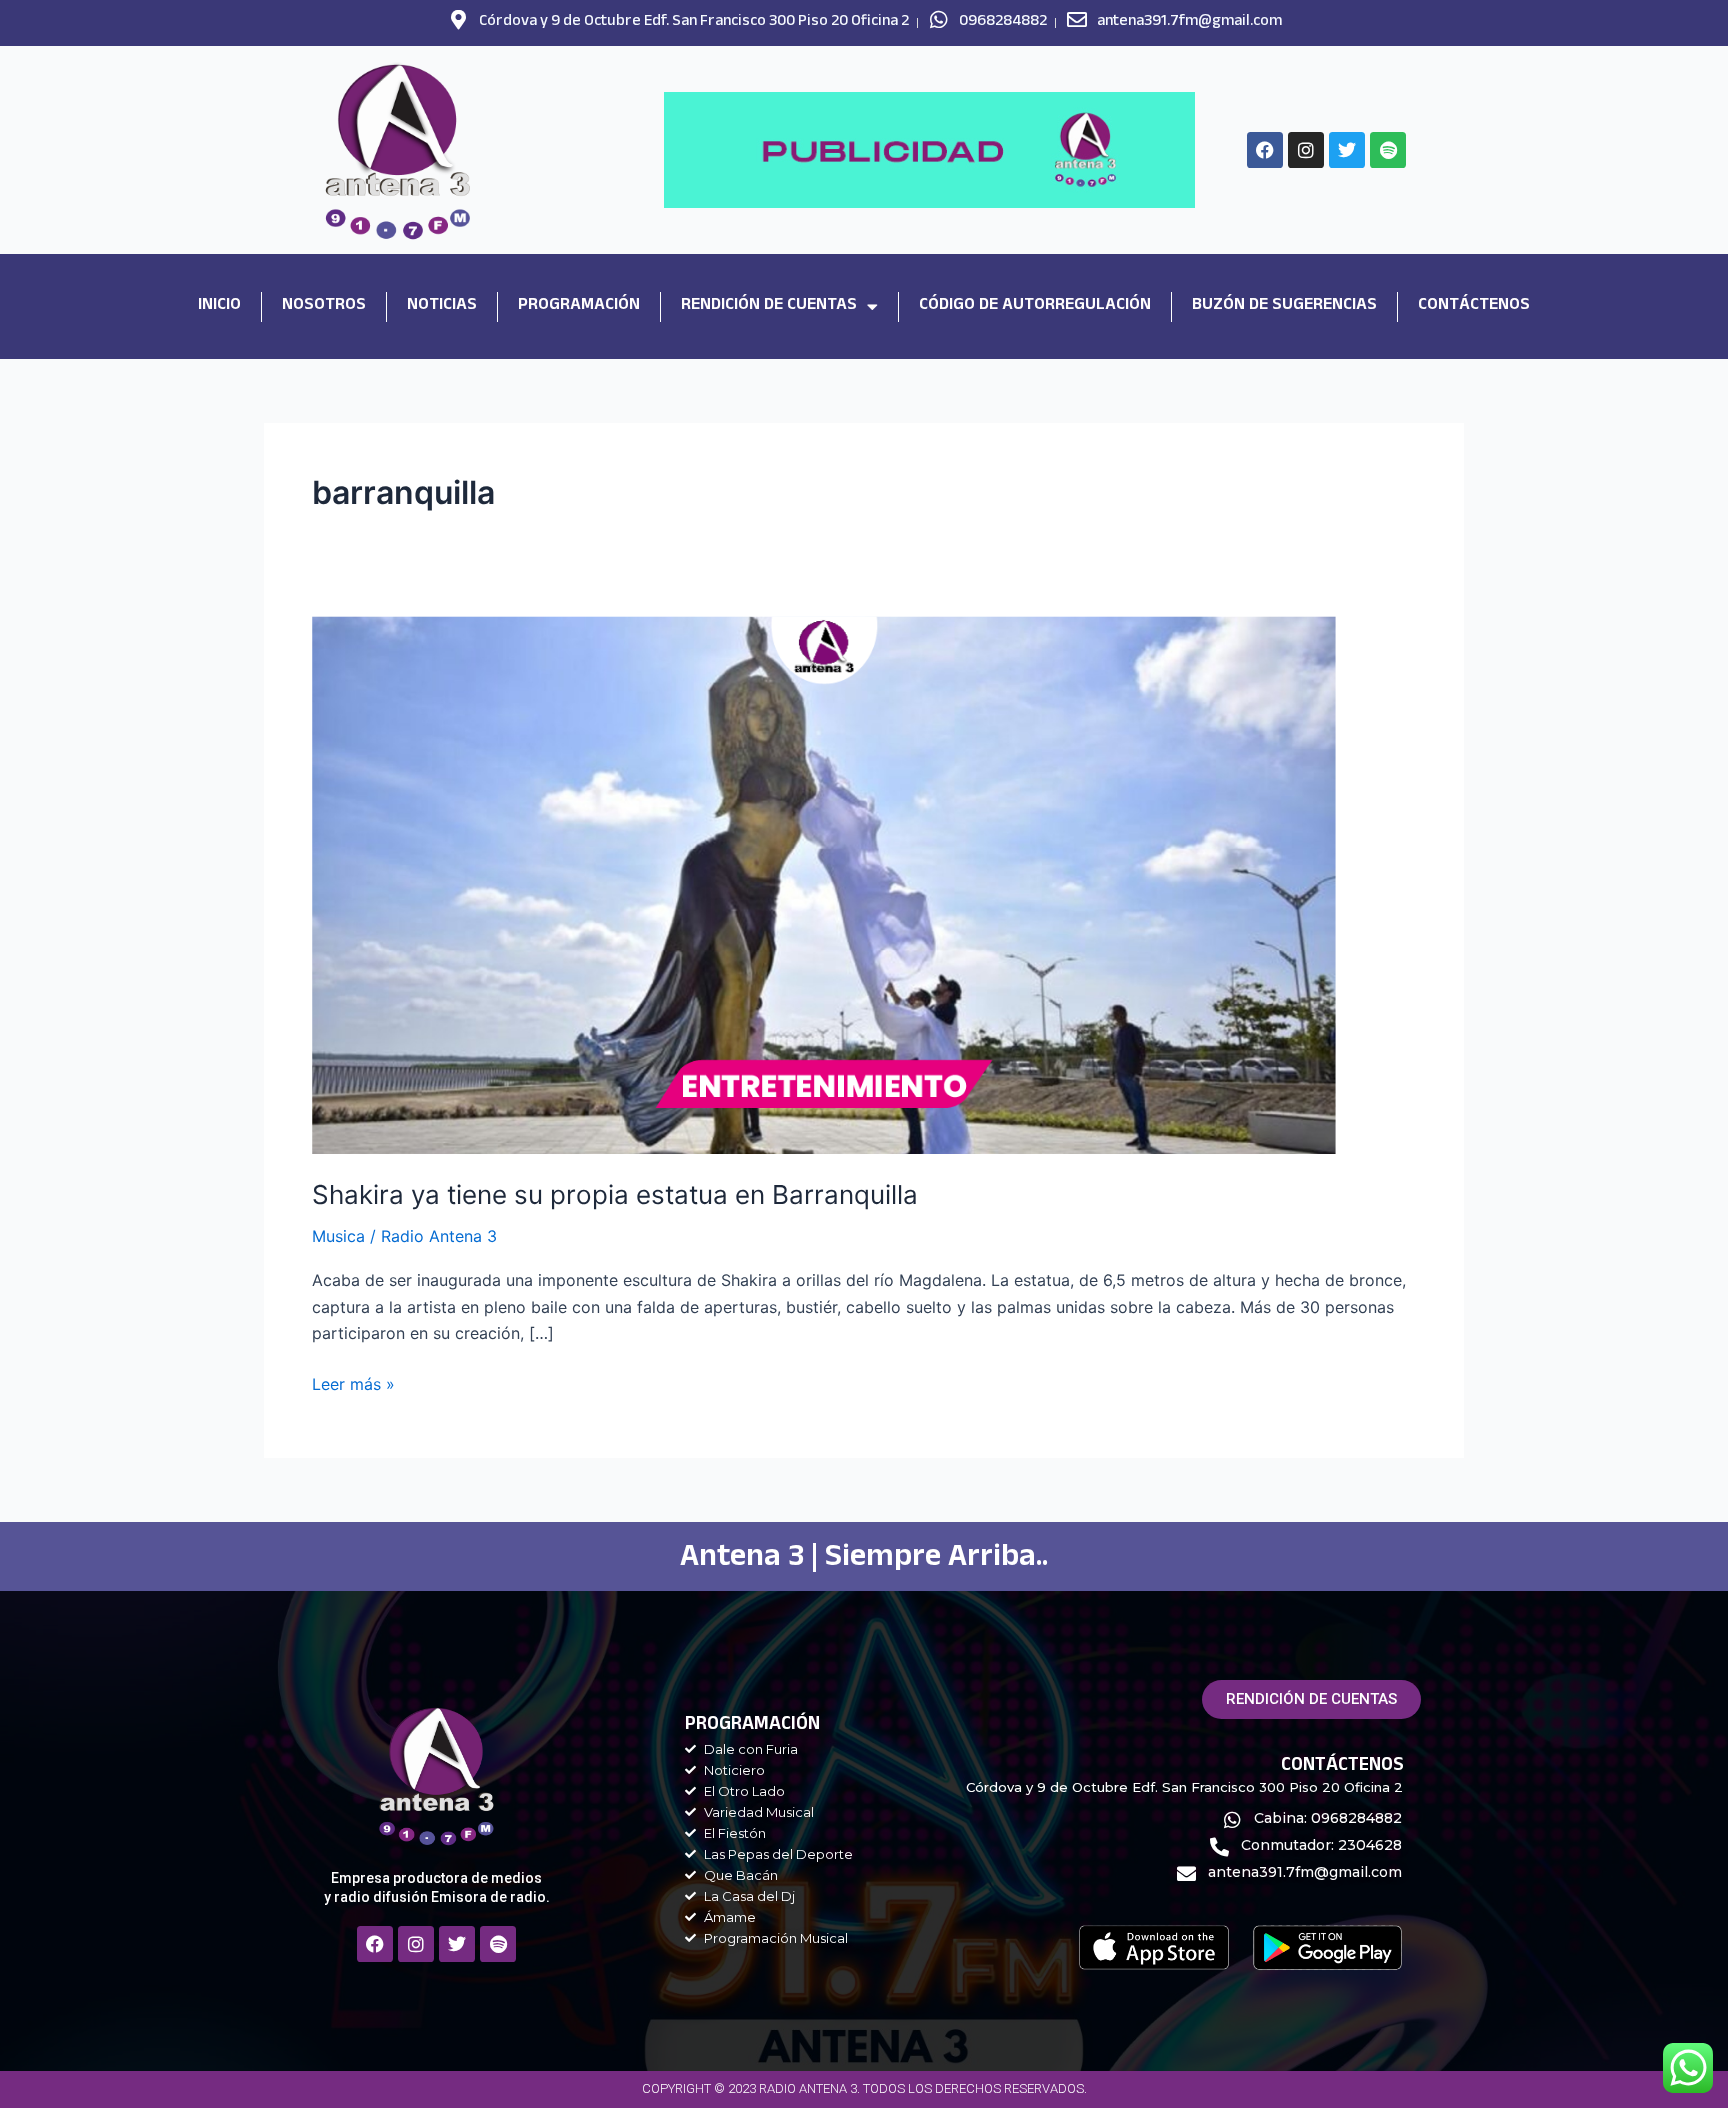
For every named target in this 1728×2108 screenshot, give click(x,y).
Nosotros (324, 306)
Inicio (219, 306)
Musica (338, 1236)
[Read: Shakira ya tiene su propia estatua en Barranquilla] (824, 884)
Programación (579, 306)
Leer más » (353, 1382)
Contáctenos (1474, 306)
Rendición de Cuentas (769, 306)
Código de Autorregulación (1035, 306)
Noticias (442, 306)
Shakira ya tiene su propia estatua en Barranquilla (615, 1194)
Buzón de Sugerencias (1284, 306)
